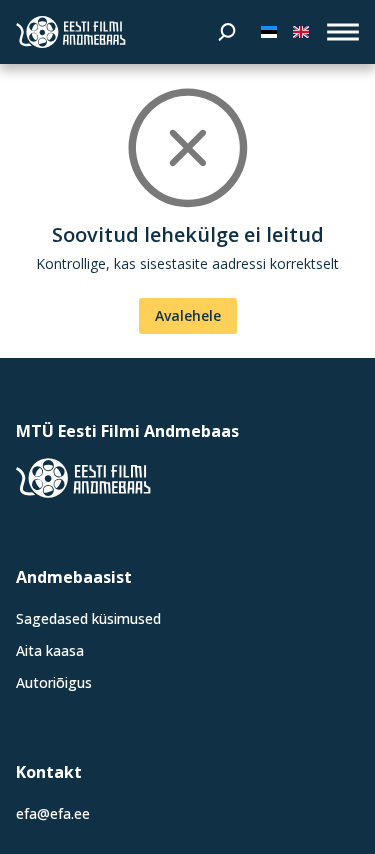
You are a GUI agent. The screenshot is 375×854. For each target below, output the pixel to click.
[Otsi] (227, 32)
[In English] (301, 32)
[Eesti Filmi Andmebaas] (71, 32)
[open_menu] (343, 32)
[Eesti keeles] (269, 32)
